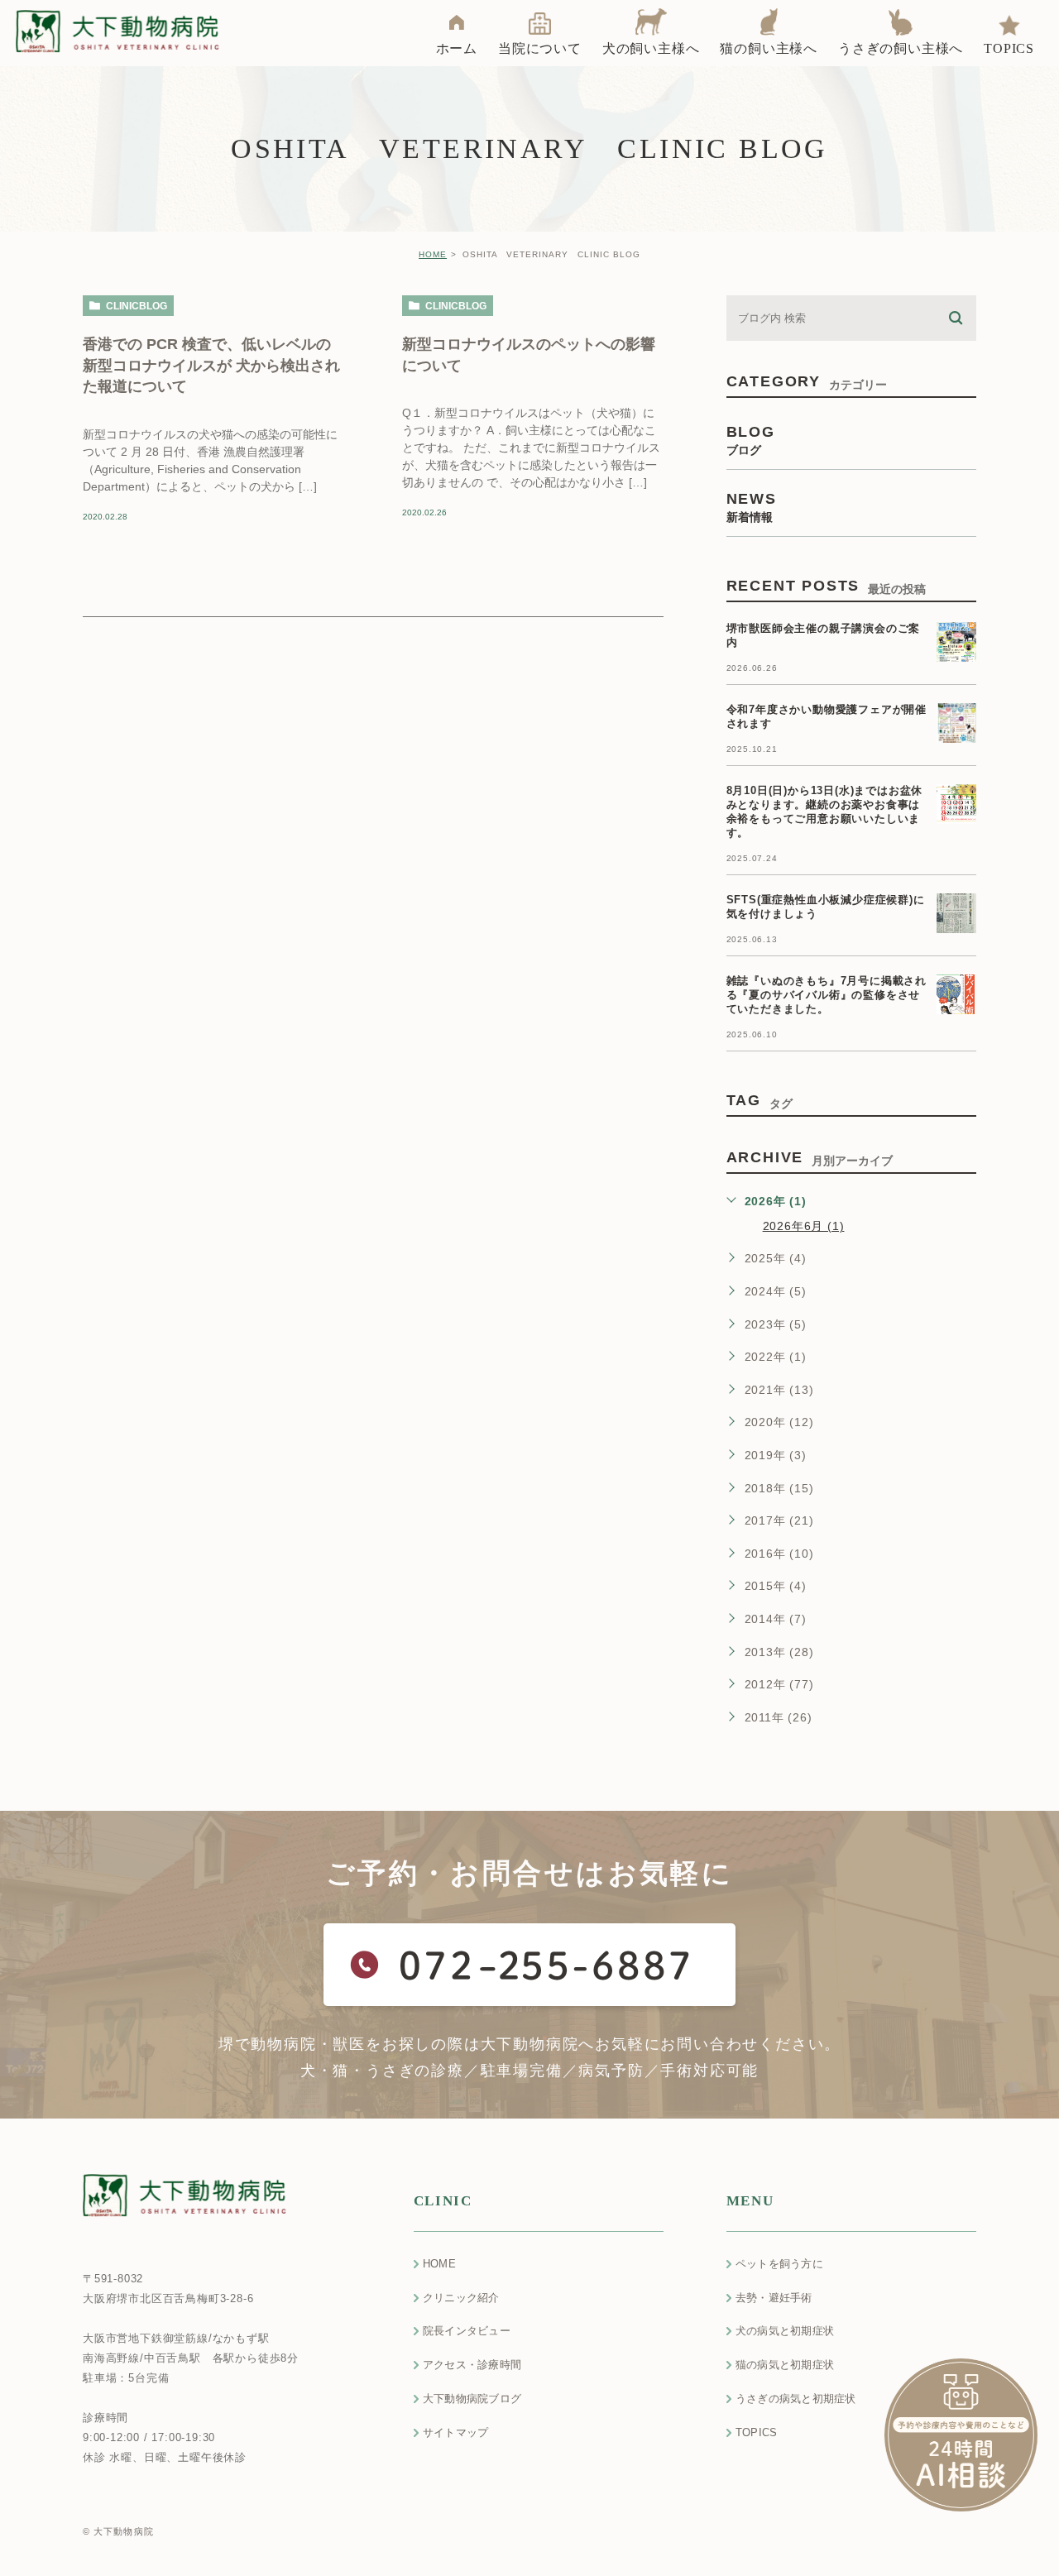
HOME (433, 254)
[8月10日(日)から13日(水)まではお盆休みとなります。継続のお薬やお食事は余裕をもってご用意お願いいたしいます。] (956, 804)
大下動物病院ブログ (472, 2399)
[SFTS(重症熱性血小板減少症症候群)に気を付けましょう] (956, 913)
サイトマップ (456, 2432)
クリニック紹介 (461, 2298)
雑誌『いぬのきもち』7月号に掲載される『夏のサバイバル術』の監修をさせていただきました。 (827, 995)
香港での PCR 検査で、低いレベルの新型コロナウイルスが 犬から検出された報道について (211, 365)
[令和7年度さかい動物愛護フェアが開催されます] (956, 723)
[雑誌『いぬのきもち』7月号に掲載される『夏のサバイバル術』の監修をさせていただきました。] (956, 994)
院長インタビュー (467, 2331)
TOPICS (757, 2432)
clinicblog (137, 306)
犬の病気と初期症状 (785, 2331)
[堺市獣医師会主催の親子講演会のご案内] (956, 642)
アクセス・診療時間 (472, 2365)
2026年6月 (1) (804, 1226)
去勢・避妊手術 (774, 2298)
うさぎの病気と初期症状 (796, 2399)
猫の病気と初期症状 (785, 2365)
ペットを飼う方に (779, 2264)
